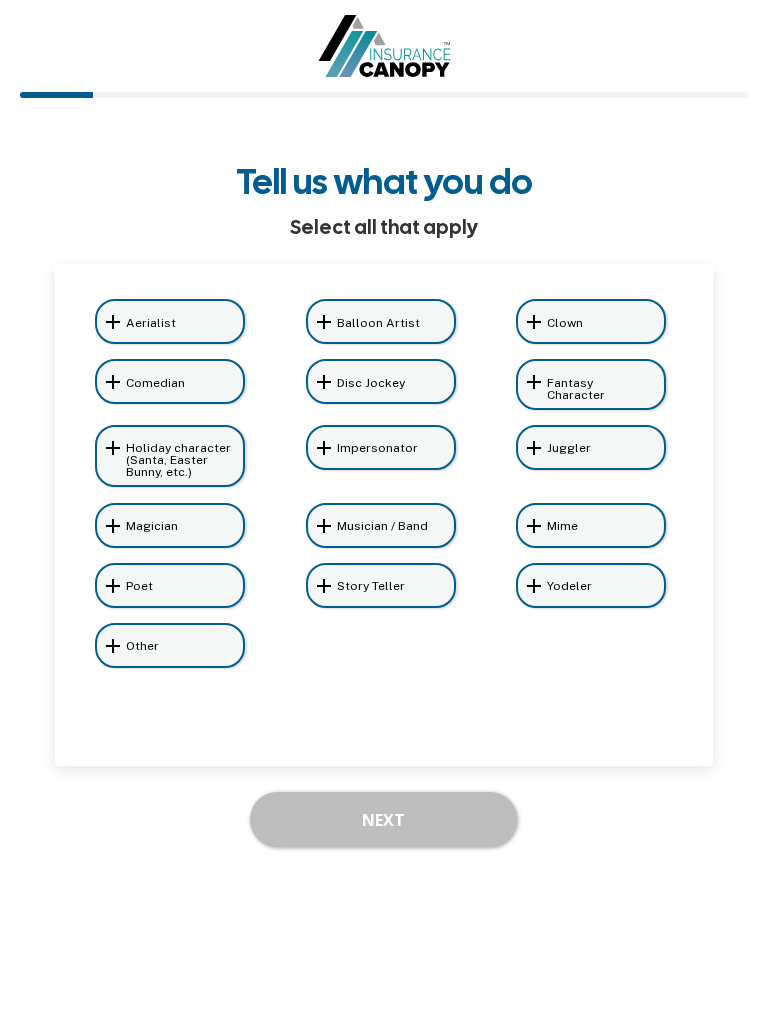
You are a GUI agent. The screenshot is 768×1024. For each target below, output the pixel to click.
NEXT (383, 820)
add (113, 322)
